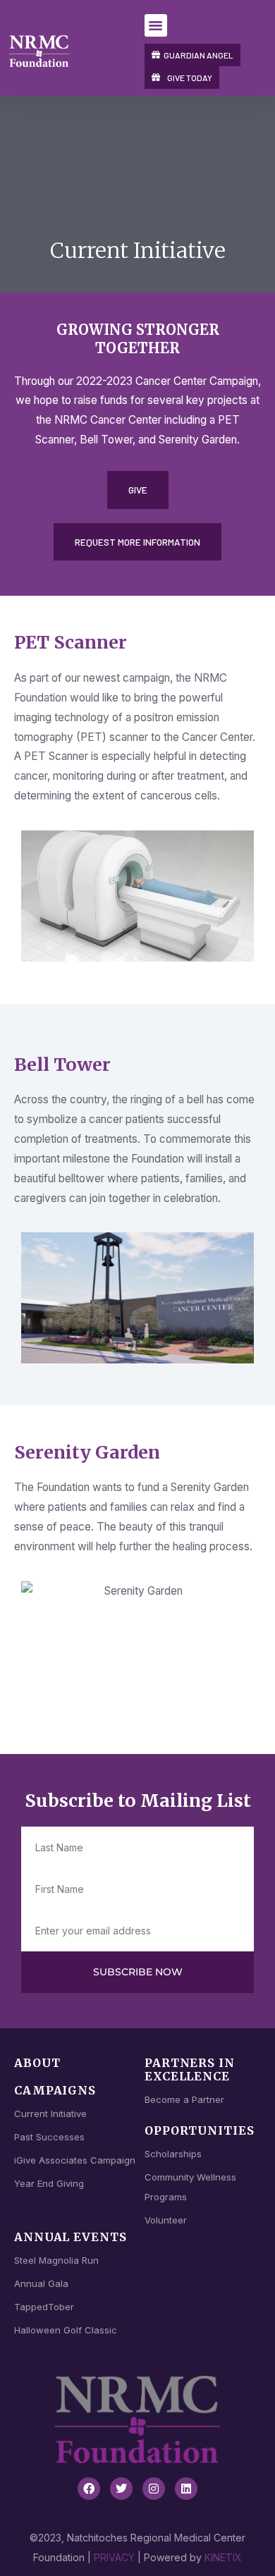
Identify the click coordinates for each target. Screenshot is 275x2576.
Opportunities (200, 2130)
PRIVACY (114, 2557)
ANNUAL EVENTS (71, 2237)
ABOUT (37, 2063)
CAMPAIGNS (55, 2090)
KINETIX (223, 2557)
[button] (156, 25)
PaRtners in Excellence (190, 2069)
